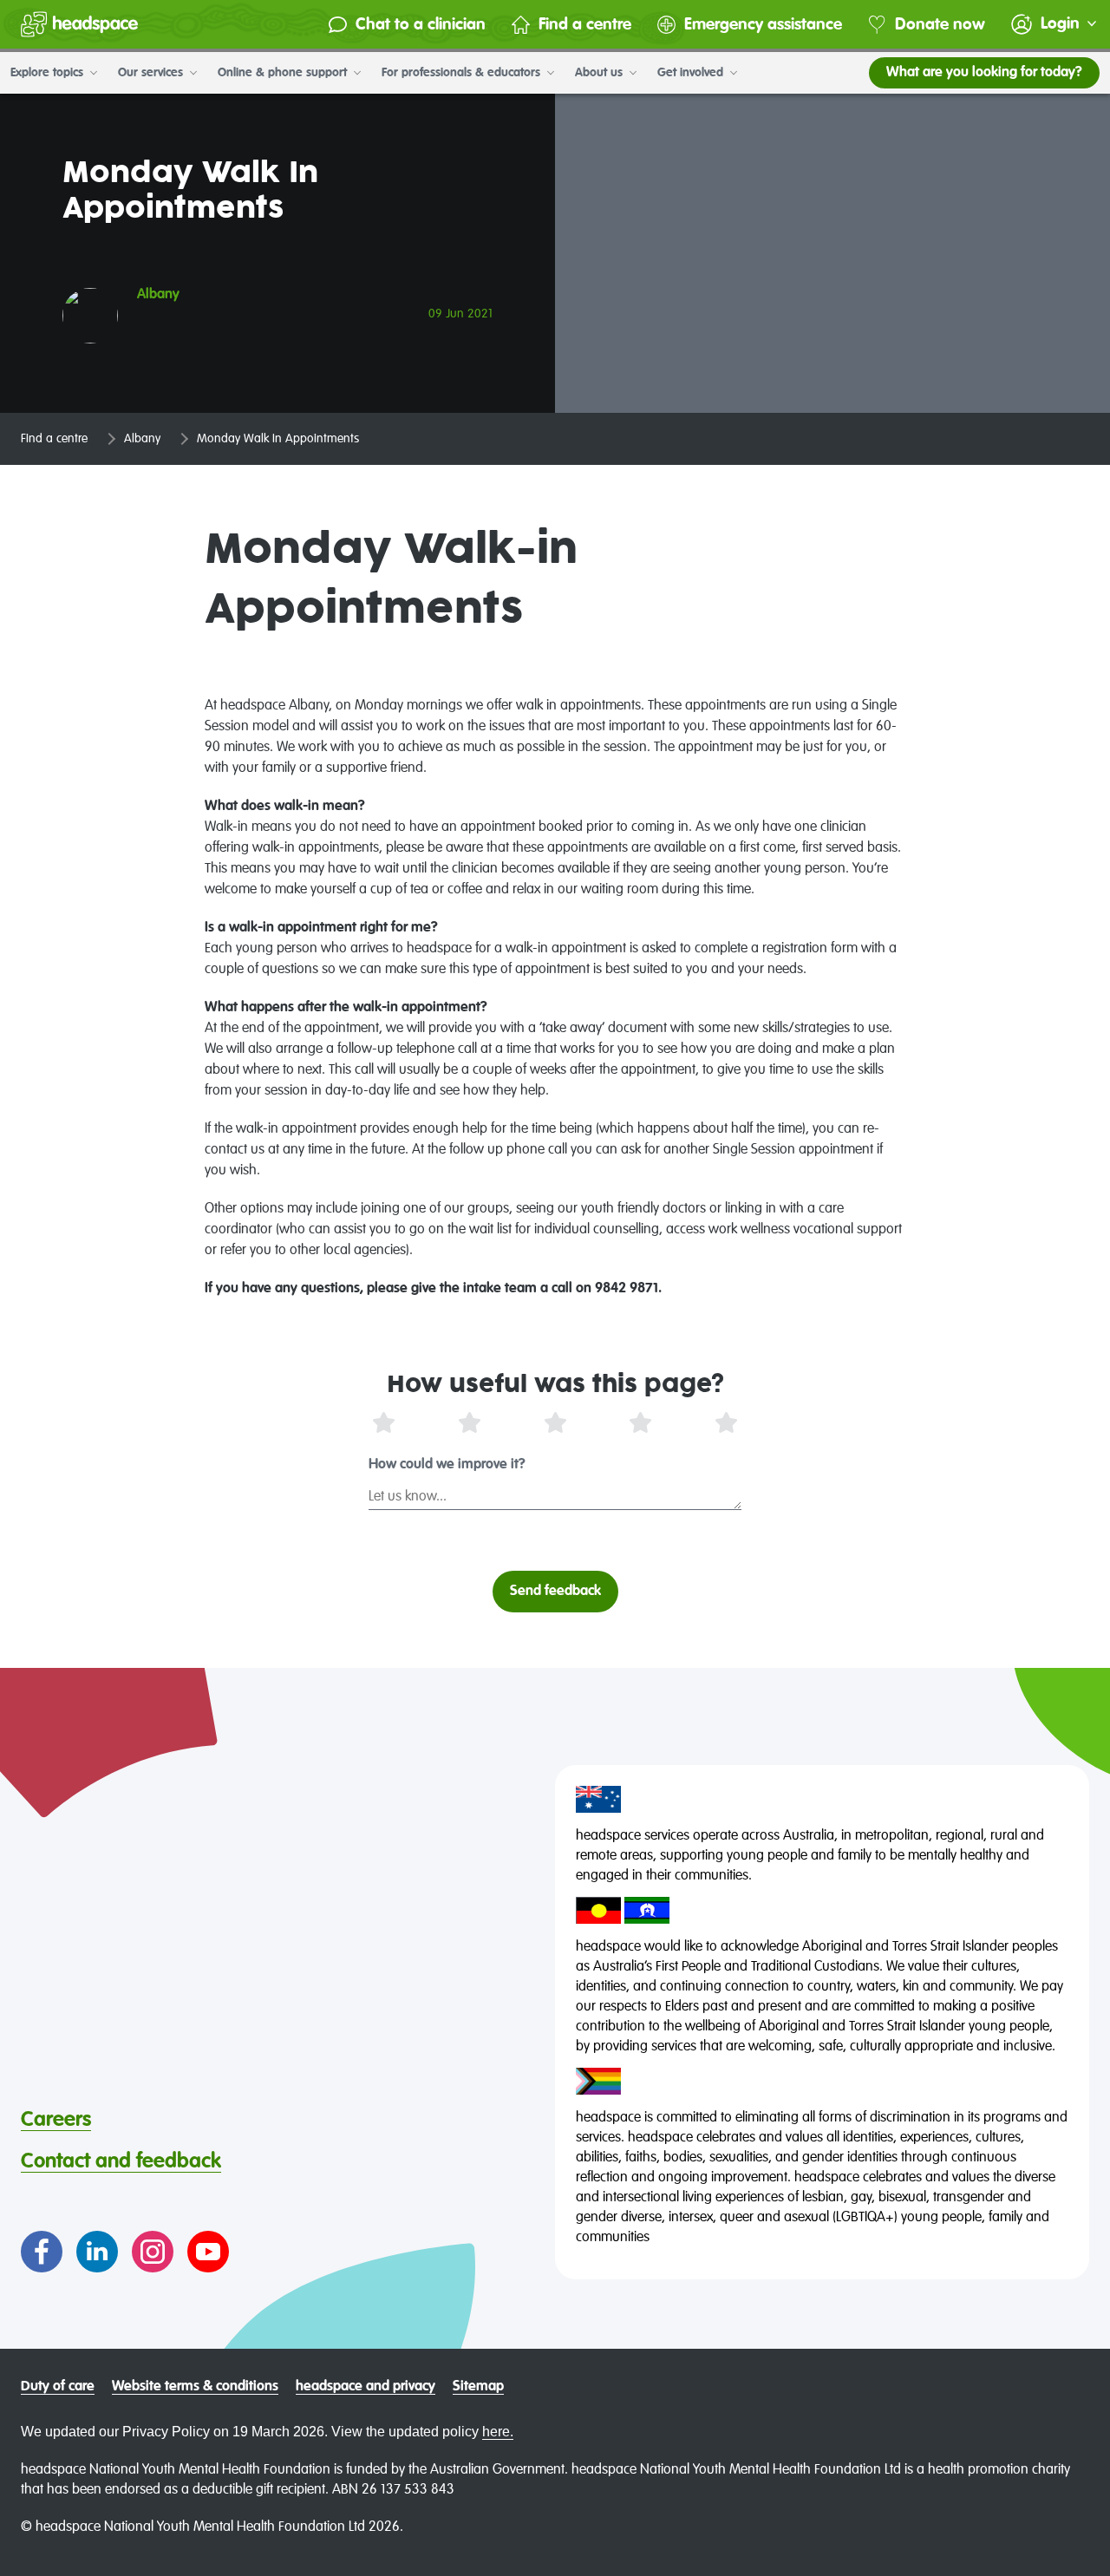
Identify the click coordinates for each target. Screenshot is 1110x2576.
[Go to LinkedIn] (97, 2252)
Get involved (692, 73)
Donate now (940, 25)
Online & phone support (284, 73)
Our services (152, 73)
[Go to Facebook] (42, 2252)
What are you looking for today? (984, 73)
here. (498, 2432)
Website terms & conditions (195, 2387)
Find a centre (585, 25)
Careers (56, 2120)
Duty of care (58, 2387)
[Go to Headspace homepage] (79, 24)
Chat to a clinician (421, 25)
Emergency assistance (763, 25)
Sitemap (478, 2387)
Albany (142, 439)
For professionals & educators (463, 73)
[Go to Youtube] (208, 2252)
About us (601, 73)
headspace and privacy (366, 2387)
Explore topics (49, 73)
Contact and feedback (121, 2161)
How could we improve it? (447, 1465)
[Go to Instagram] (153, 2252)
